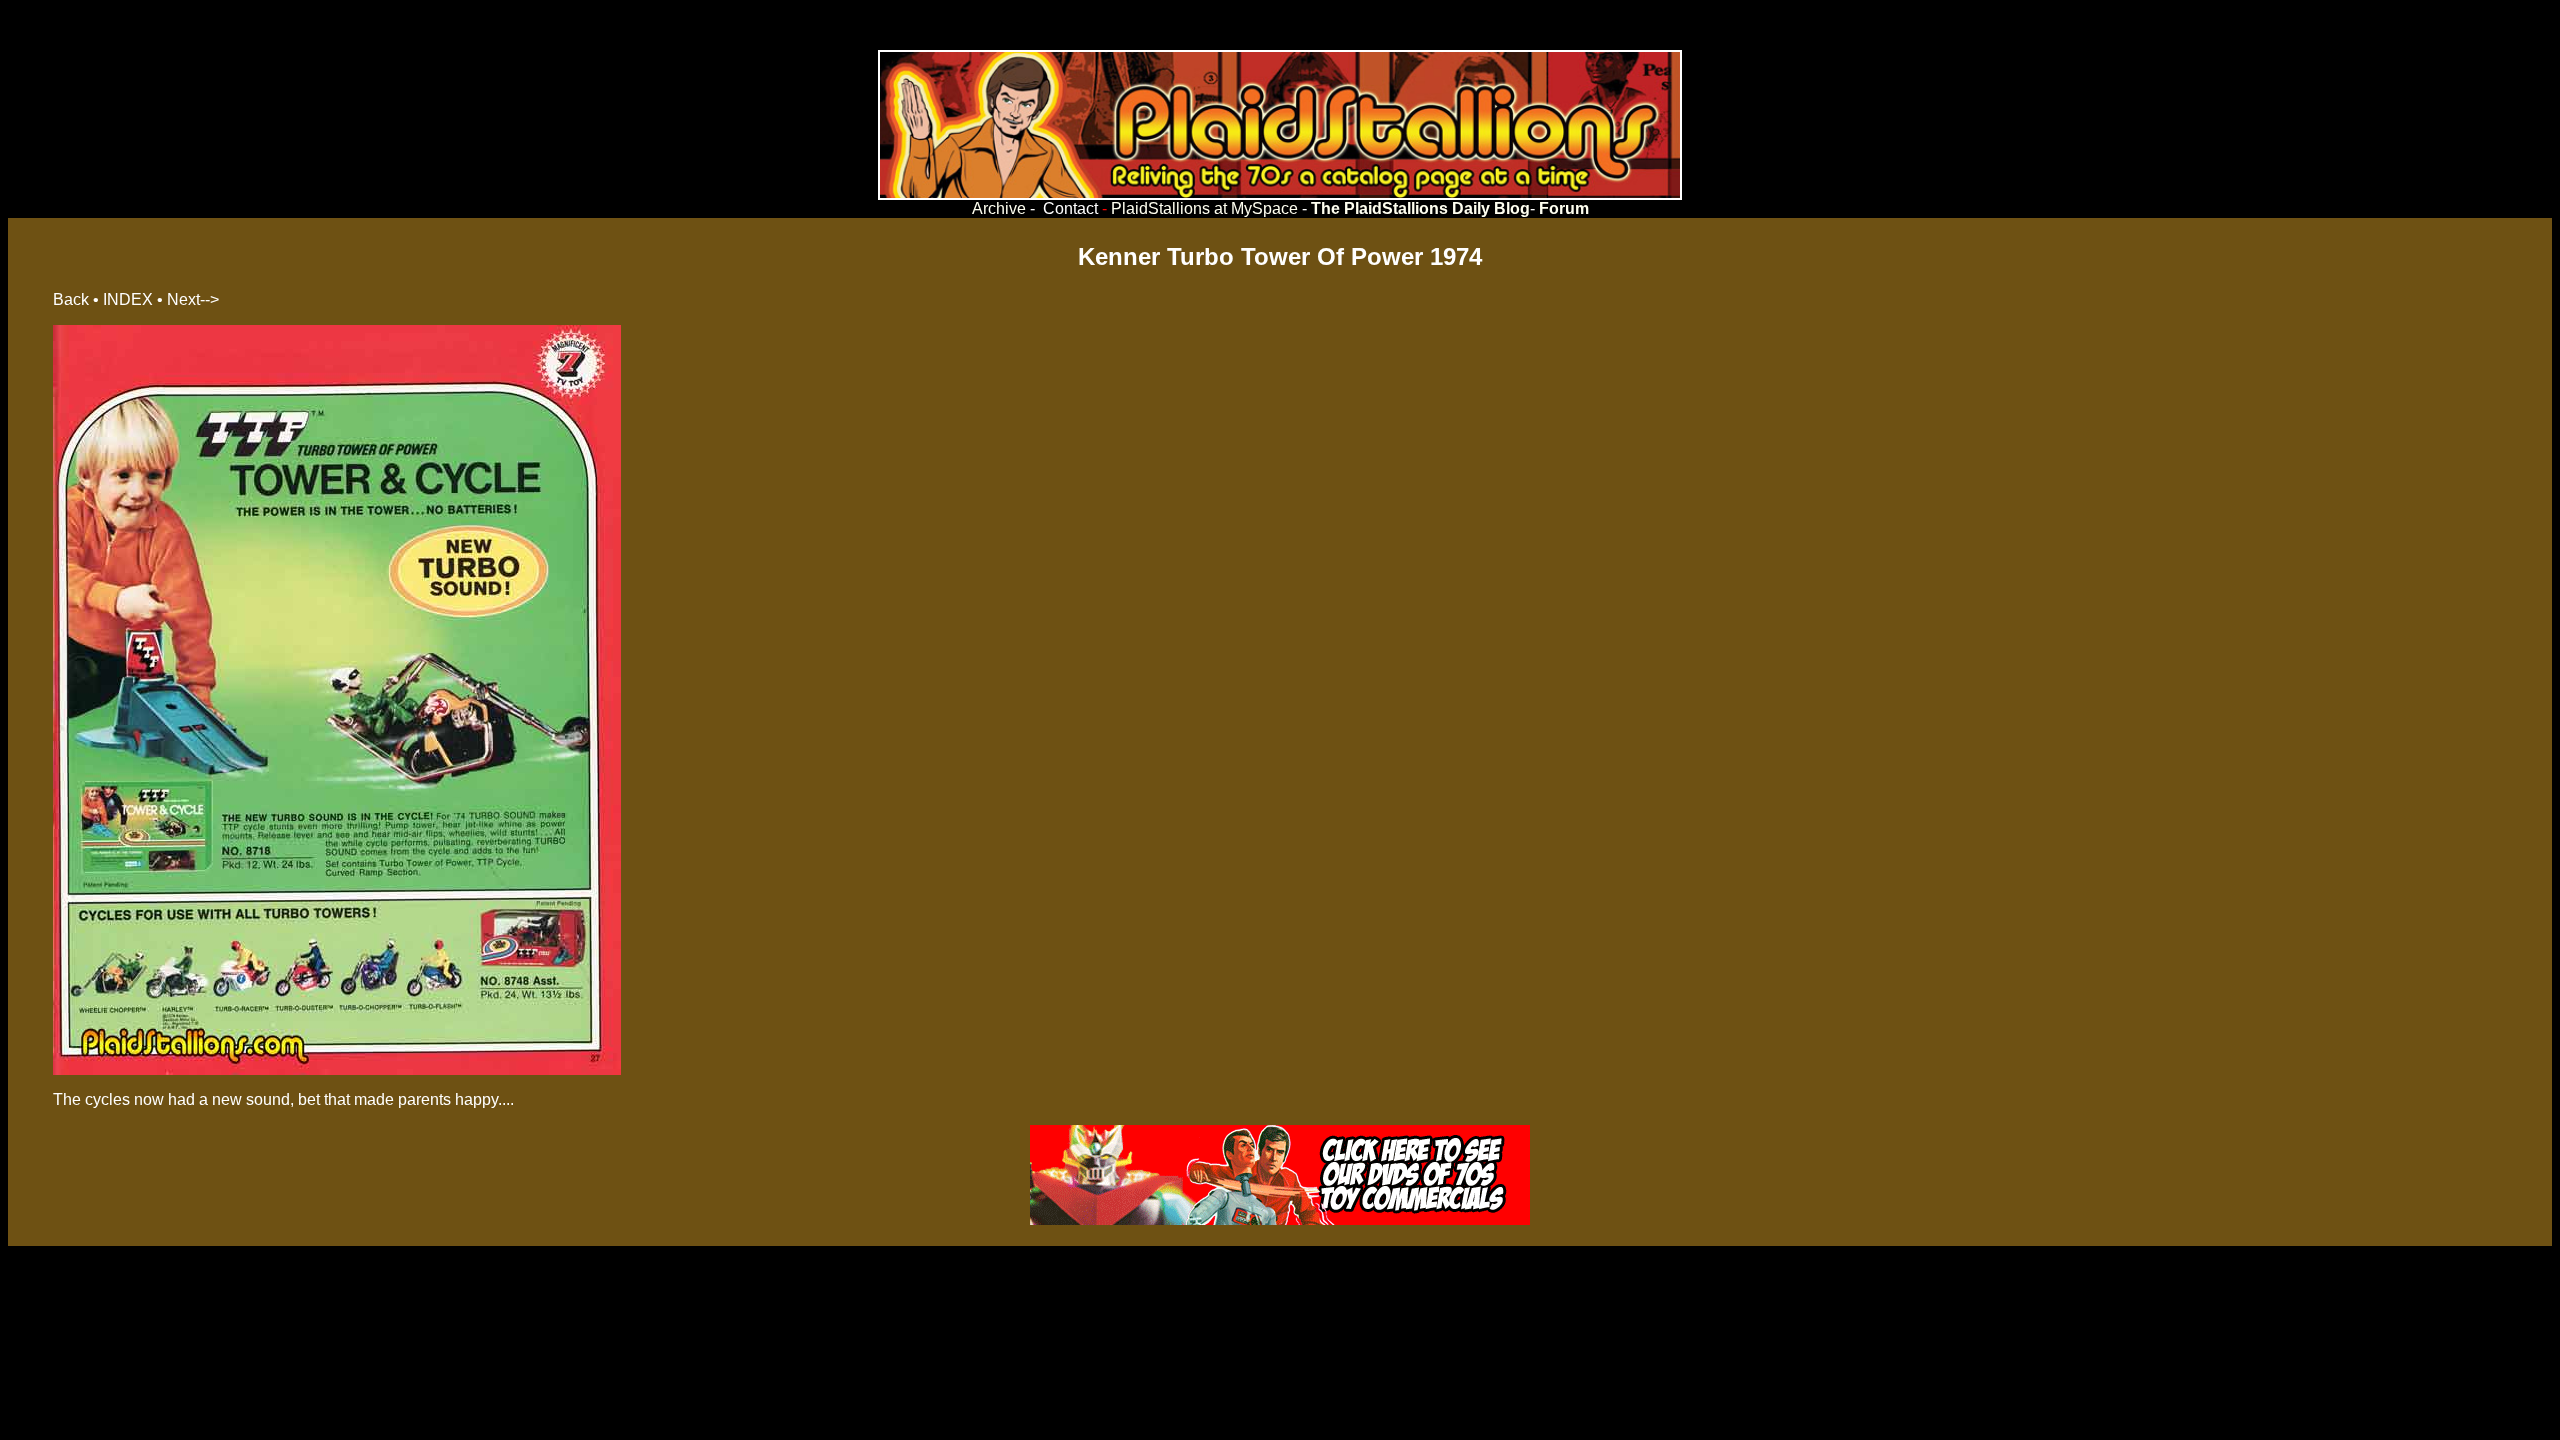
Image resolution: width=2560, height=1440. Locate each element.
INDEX (128, 299)
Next (183, 299)
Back (71, 299)
